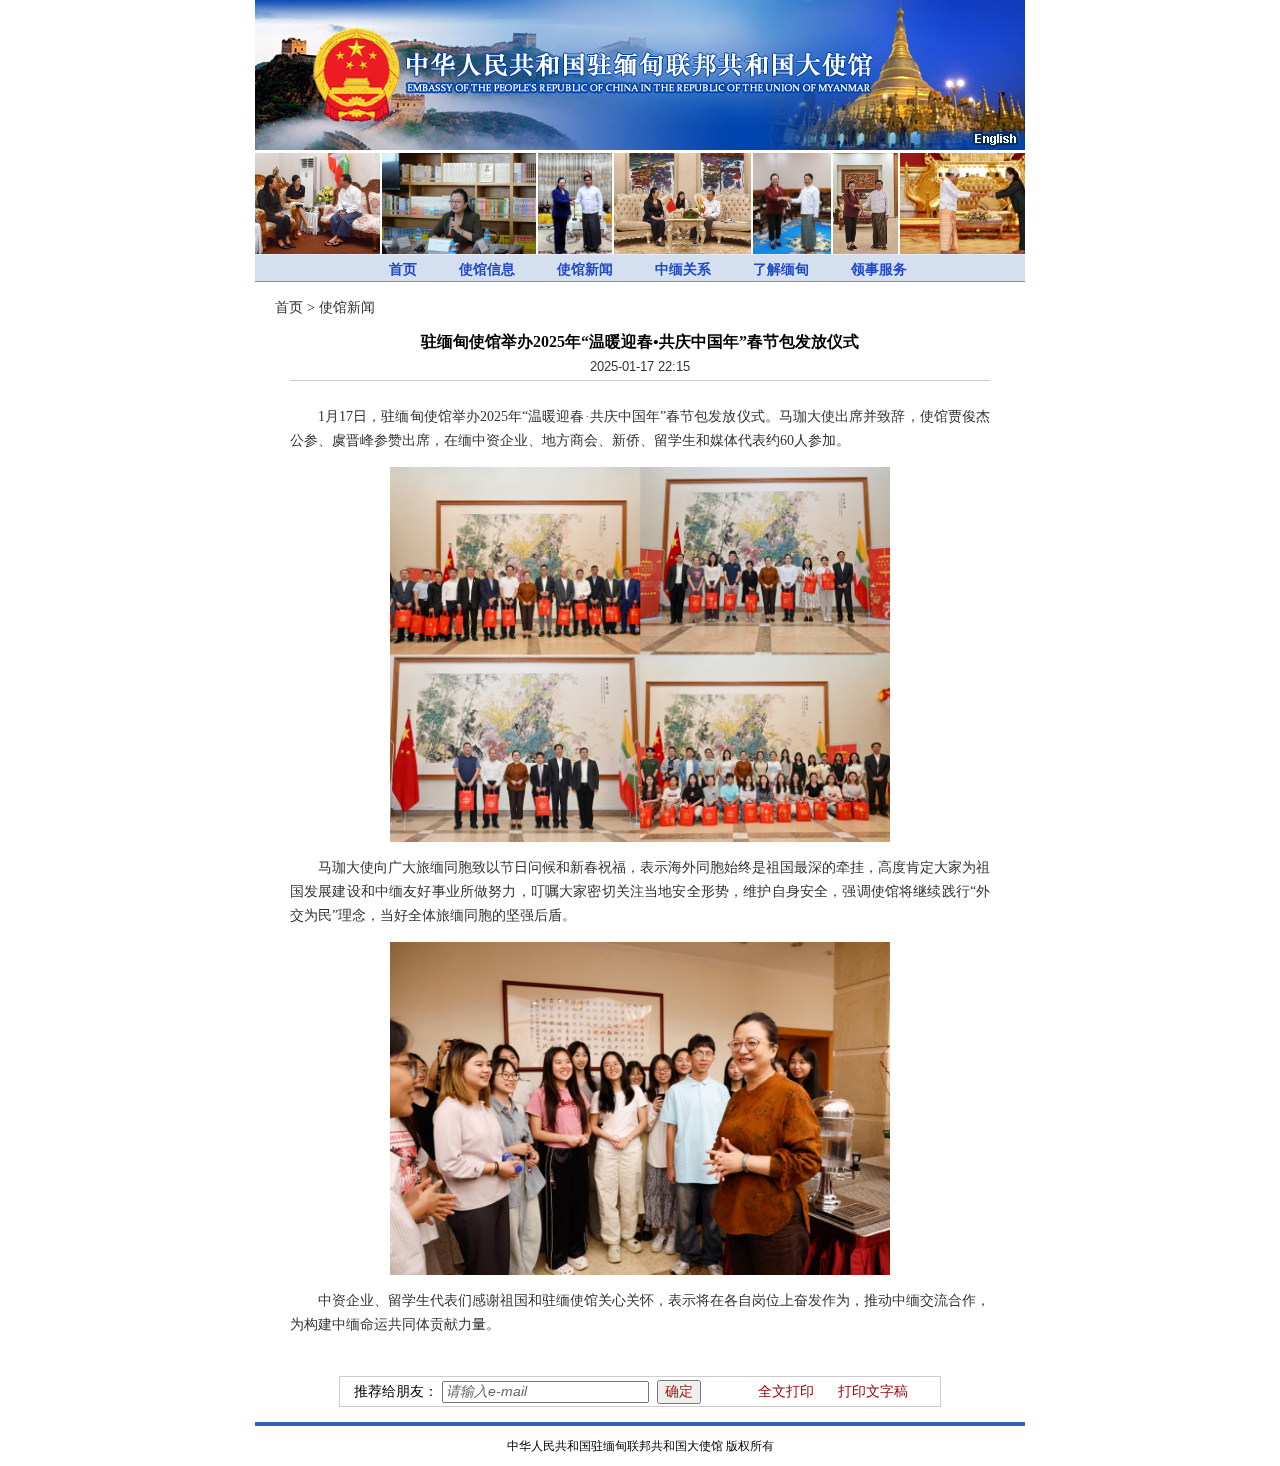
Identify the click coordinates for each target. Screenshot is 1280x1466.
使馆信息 (487, 269)
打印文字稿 (873, 1391)
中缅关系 (683, 269)
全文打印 (786, 1391)
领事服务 (879, 269)
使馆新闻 (585, 269)
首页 (403, 269)
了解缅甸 (781, 269)
